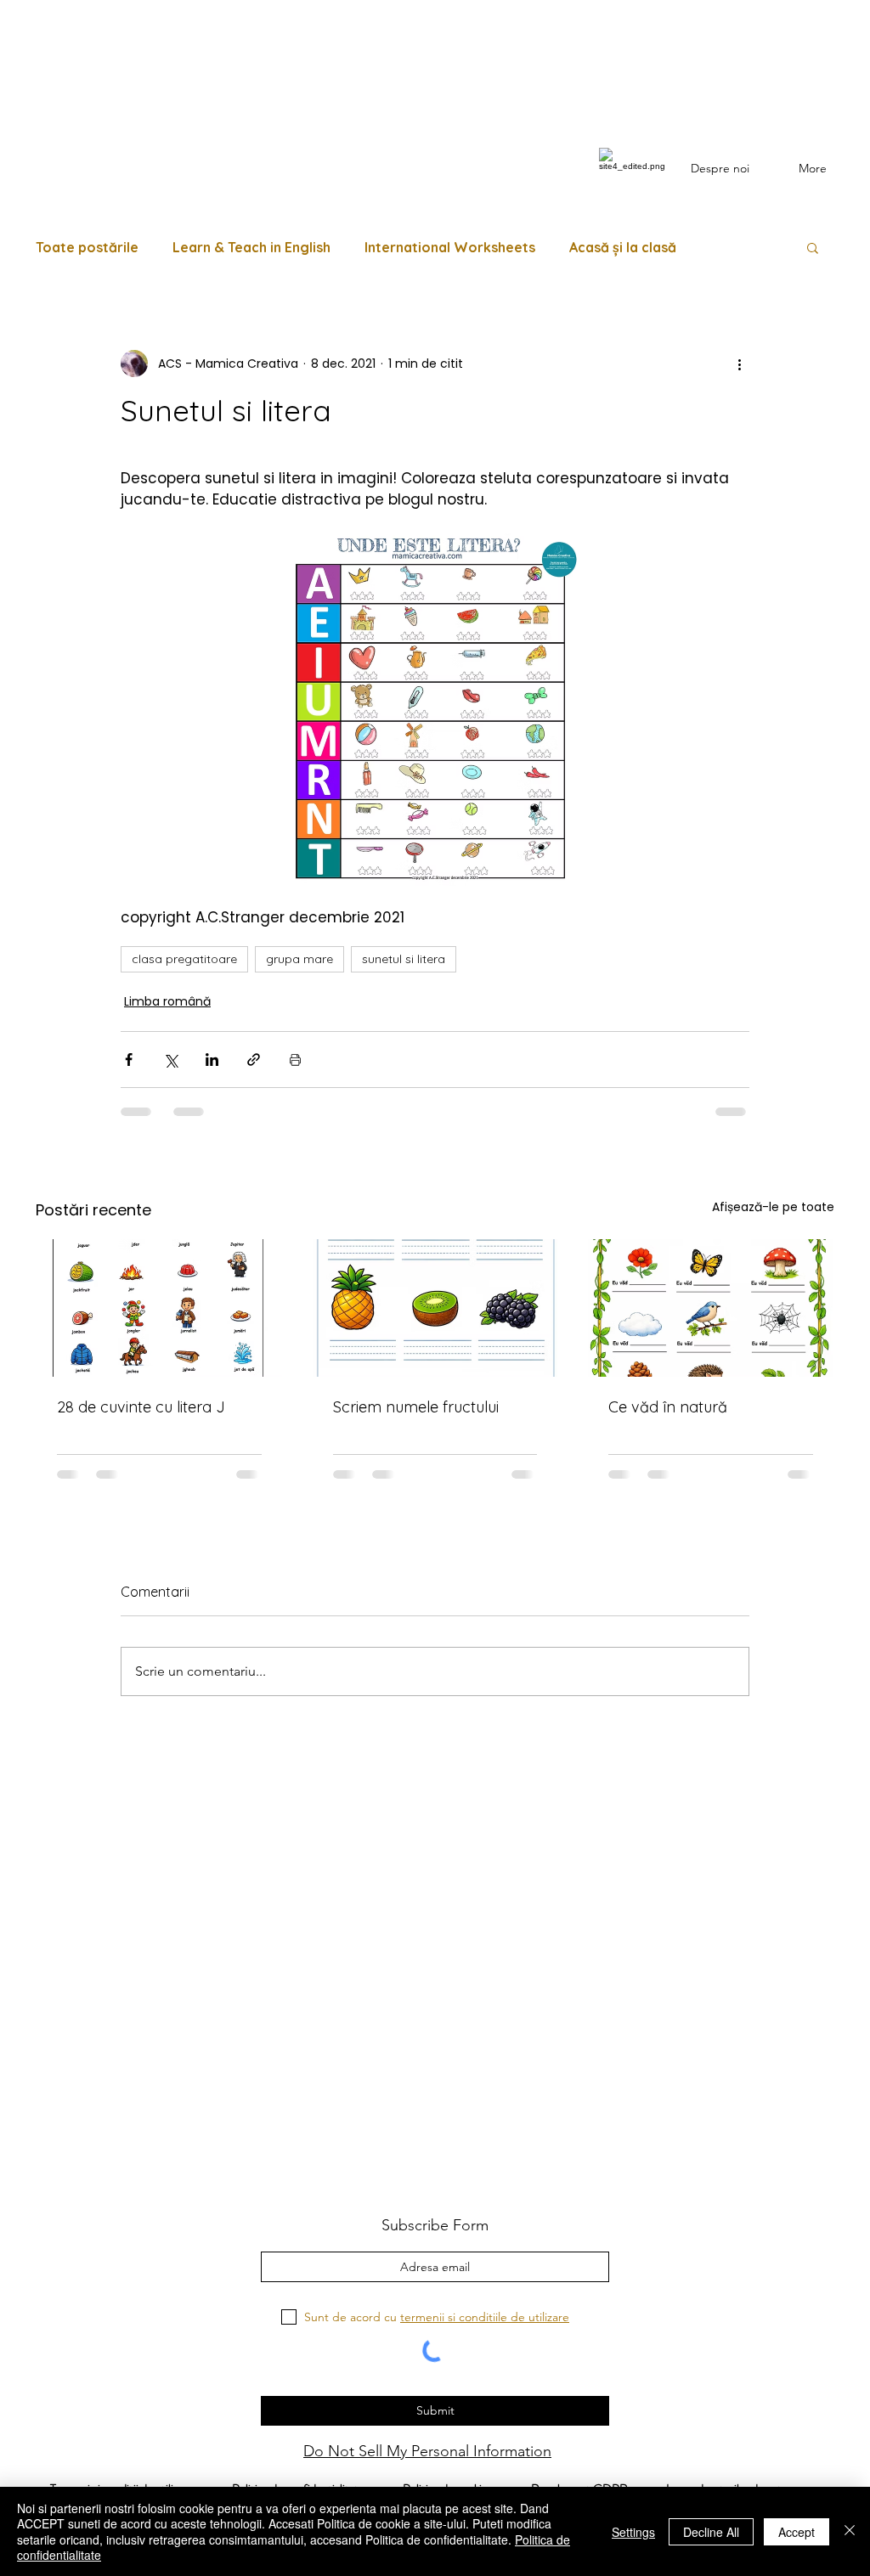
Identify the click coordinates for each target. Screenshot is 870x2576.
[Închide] (850, 2531)
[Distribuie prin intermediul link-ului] (254, 1060)
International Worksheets (450, 247)
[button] (813, 247)
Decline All (711, 2532)
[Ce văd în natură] (711, 1308)
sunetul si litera (404, 959)
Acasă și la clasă (623, 247)
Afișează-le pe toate (773, 1207)
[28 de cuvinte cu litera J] (159, 1308)
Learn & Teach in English (251, 247)
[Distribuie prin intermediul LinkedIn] (212, 1060)
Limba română (167, 1001)
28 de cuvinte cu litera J (141, 1407)
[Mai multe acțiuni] (739, 364)
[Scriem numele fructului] (435, 1308)
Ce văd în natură (668, 1407)
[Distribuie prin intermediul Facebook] (129, 1060)
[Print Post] (295, 1060)
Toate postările (87, 247)
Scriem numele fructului (416, 1407)
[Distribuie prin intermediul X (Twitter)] (170, 1060)
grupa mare (299, 959)
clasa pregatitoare (184, 959)
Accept (797, 2532)
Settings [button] (633, 2532)
